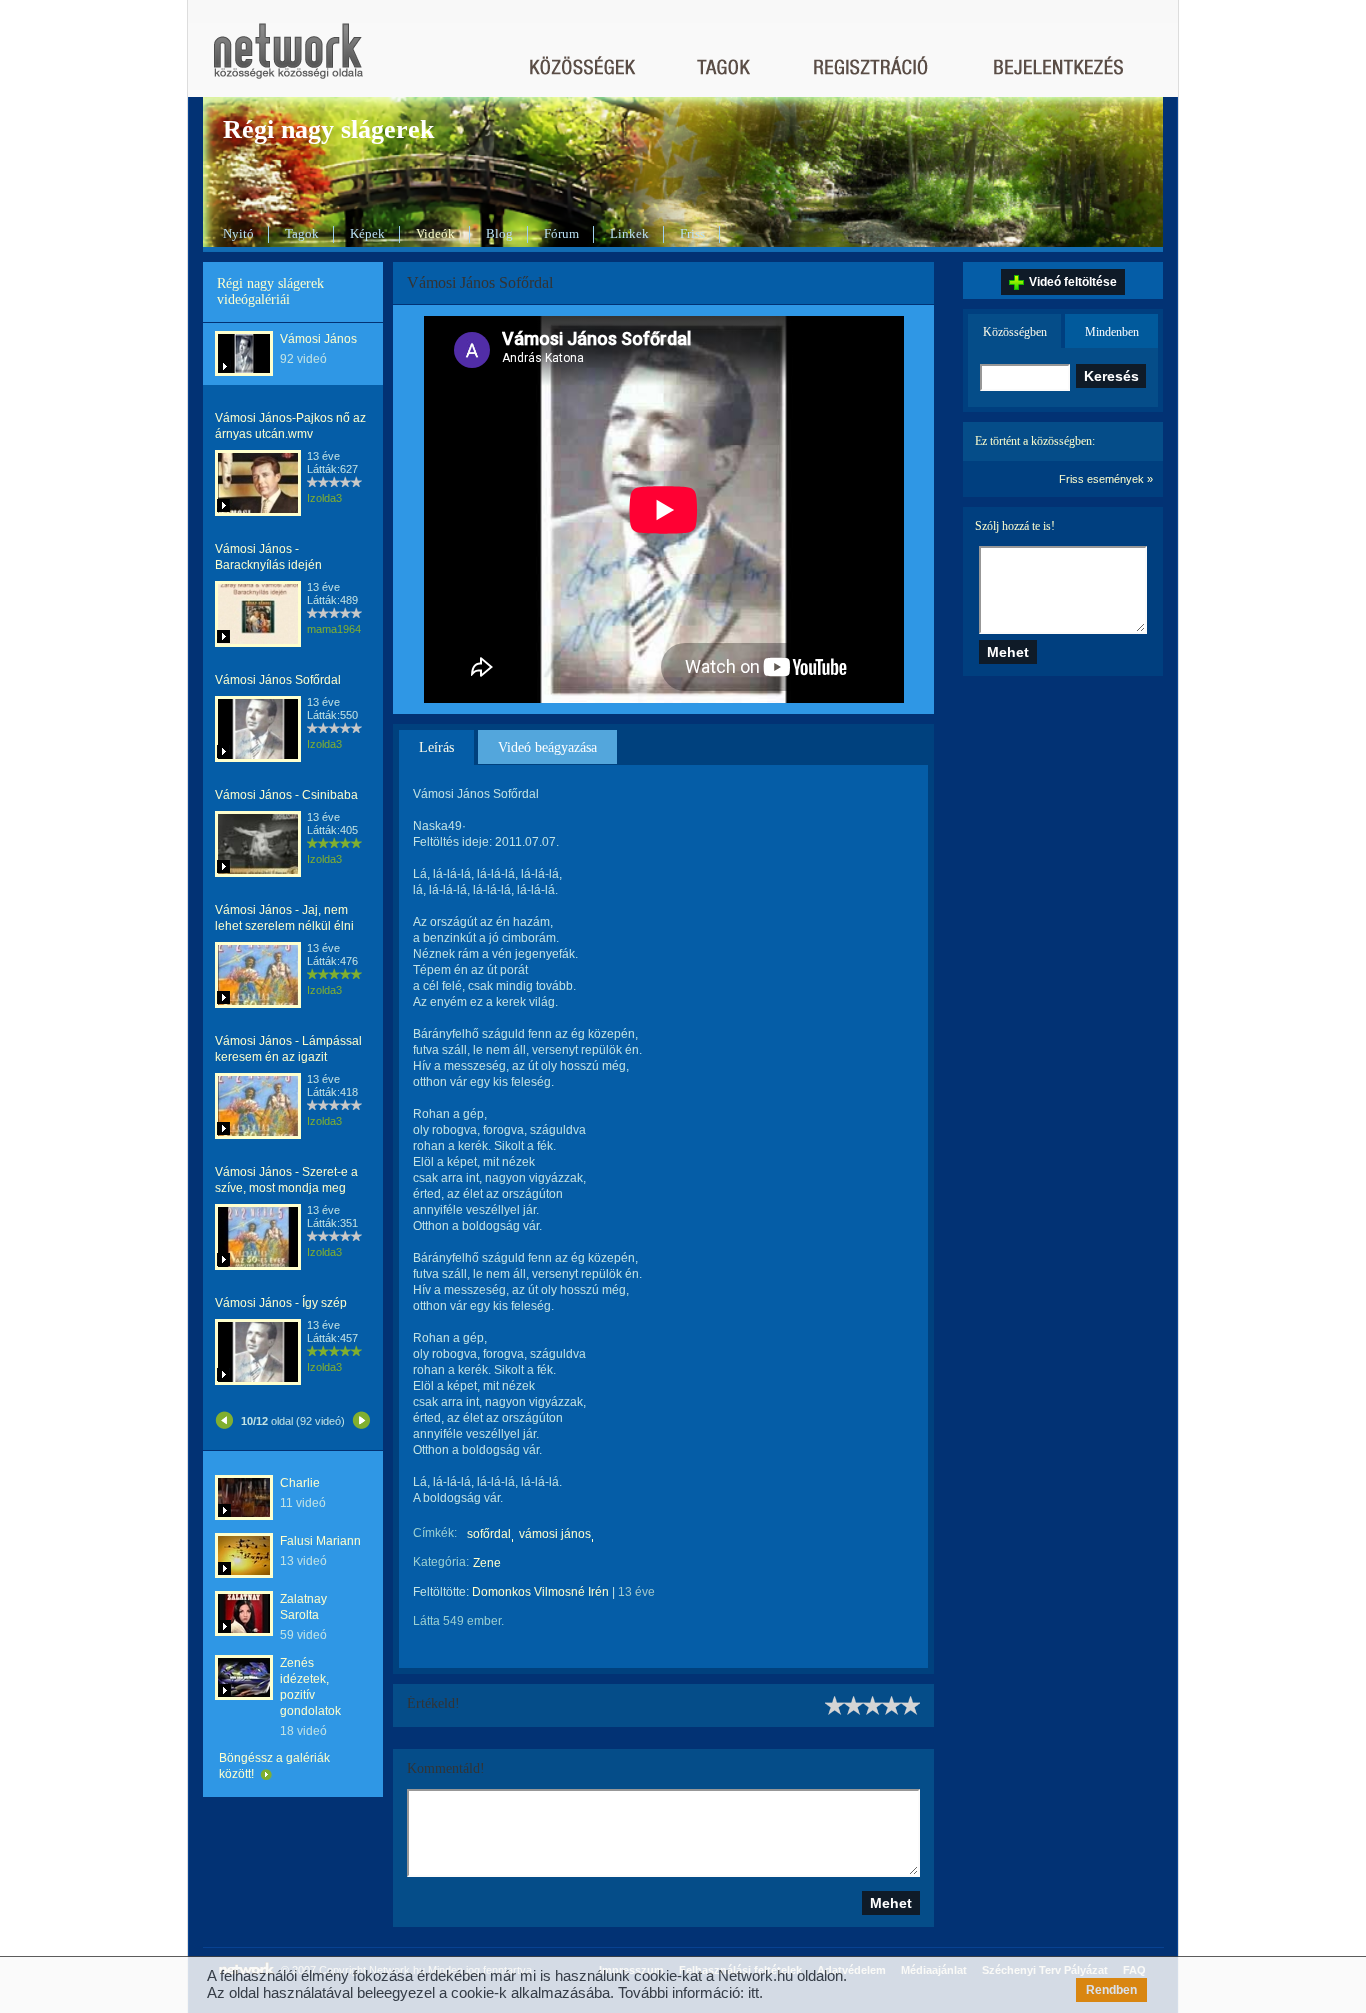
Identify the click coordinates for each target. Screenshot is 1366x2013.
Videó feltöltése (1073, 282)
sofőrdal (489, 1534)
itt (753, 1992)
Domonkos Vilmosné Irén (540, 1592)
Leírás (436, 747)
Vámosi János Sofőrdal (278, 680)
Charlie (300, 1483)
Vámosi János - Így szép (281, 1303)
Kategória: (441, 1562)
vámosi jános (555, 1534)
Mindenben (1112, 332)
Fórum (561, 233)
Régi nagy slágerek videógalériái (270, 291)
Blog (499, 233)
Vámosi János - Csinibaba (286, 795)
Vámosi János (318, 339)
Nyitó (238, 233)
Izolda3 (324, 498)
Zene (487, 1563)
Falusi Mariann (320, 1541)
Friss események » (1106, 479)
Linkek (629, 233)
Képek (367, 233)
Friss (692, 233)
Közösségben (1015, 332)
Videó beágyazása (547, 747)
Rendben (1111, 1990)
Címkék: (435, 1533)
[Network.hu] (288, 60)
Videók (435, 233)
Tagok (302, 233)
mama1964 (334, 629)
